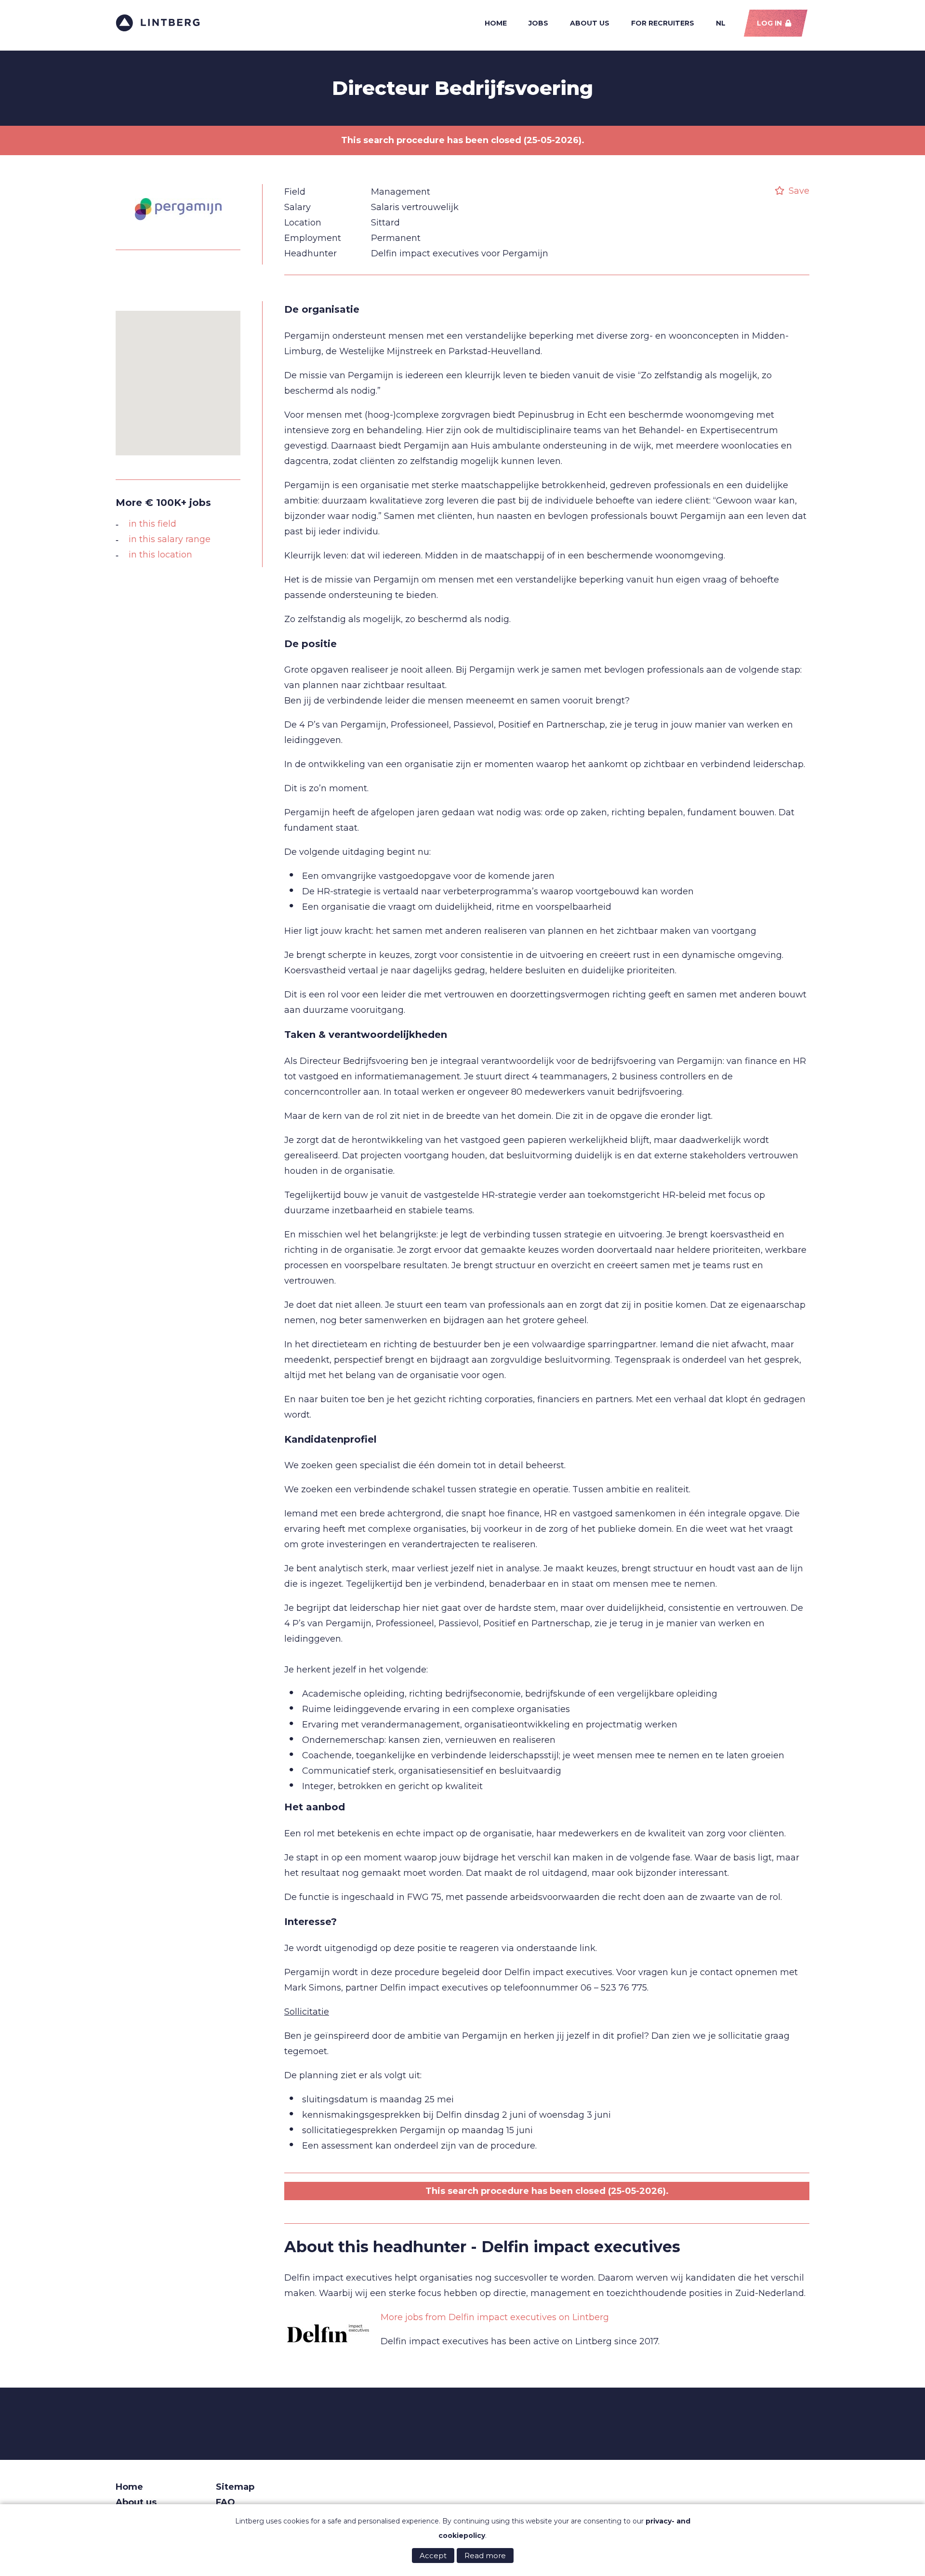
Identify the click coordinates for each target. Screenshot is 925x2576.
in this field (152, 524)
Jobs (538, 23)
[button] (178, 377)
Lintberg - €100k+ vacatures (158, 23)
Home (496, 23)
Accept (433, 2556)
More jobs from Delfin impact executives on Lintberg (495, 2317)
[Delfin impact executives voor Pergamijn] (178, 232)
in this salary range (170, 539)
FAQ (225, 2502)
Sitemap (235, 2487)
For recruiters (663, 23)
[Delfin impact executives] (328, 2334)
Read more (485, 2556)
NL (721, 23)
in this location (160, 555)
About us (590, 23)
